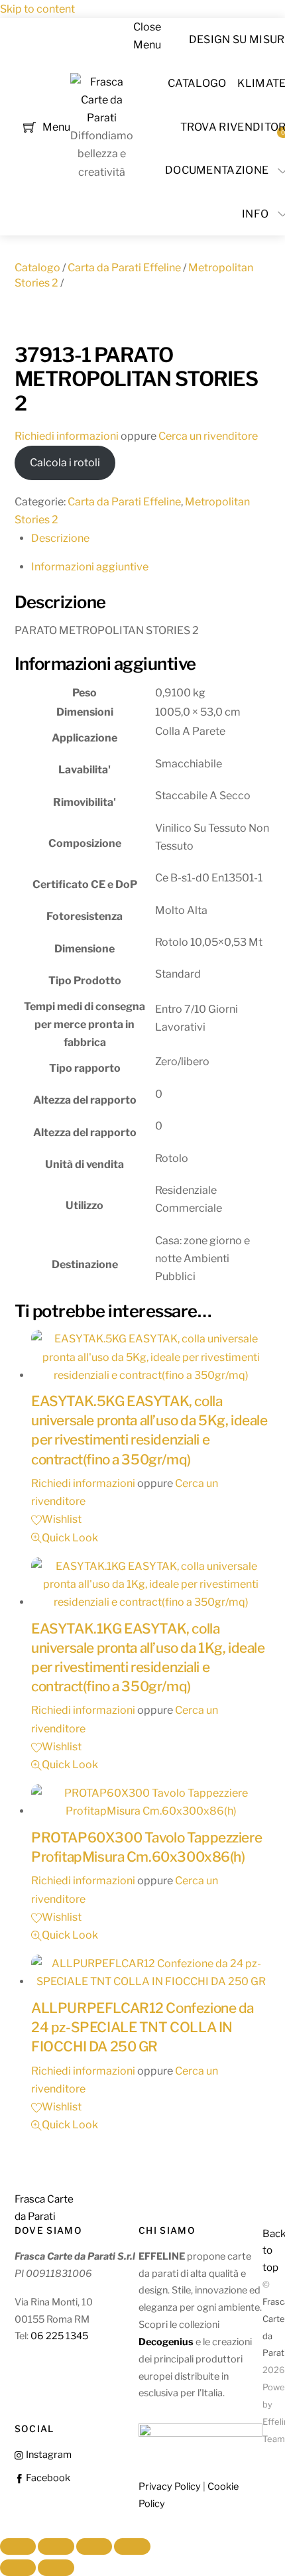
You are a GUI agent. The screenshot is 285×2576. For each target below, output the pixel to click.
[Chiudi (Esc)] (132, 2547)
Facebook (47, 2478)
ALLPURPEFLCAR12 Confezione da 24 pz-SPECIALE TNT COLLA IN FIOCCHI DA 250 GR (142, 2027)
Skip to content (37, 9)
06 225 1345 (59, 2336)
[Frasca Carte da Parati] (102, 118)
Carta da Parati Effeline (124, 268)
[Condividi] (94, 2547)
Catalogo (197, 83)
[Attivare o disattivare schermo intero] (56, 2547)
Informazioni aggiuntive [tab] (90, 567)
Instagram (48, 2455)
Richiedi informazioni (67, 436)
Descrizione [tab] (60, 538)
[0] (29, 126)
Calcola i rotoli (65, 463)
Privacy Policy (170, 2486)
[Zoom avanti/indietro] (18, 2547)
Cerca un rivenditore (208, 436)
